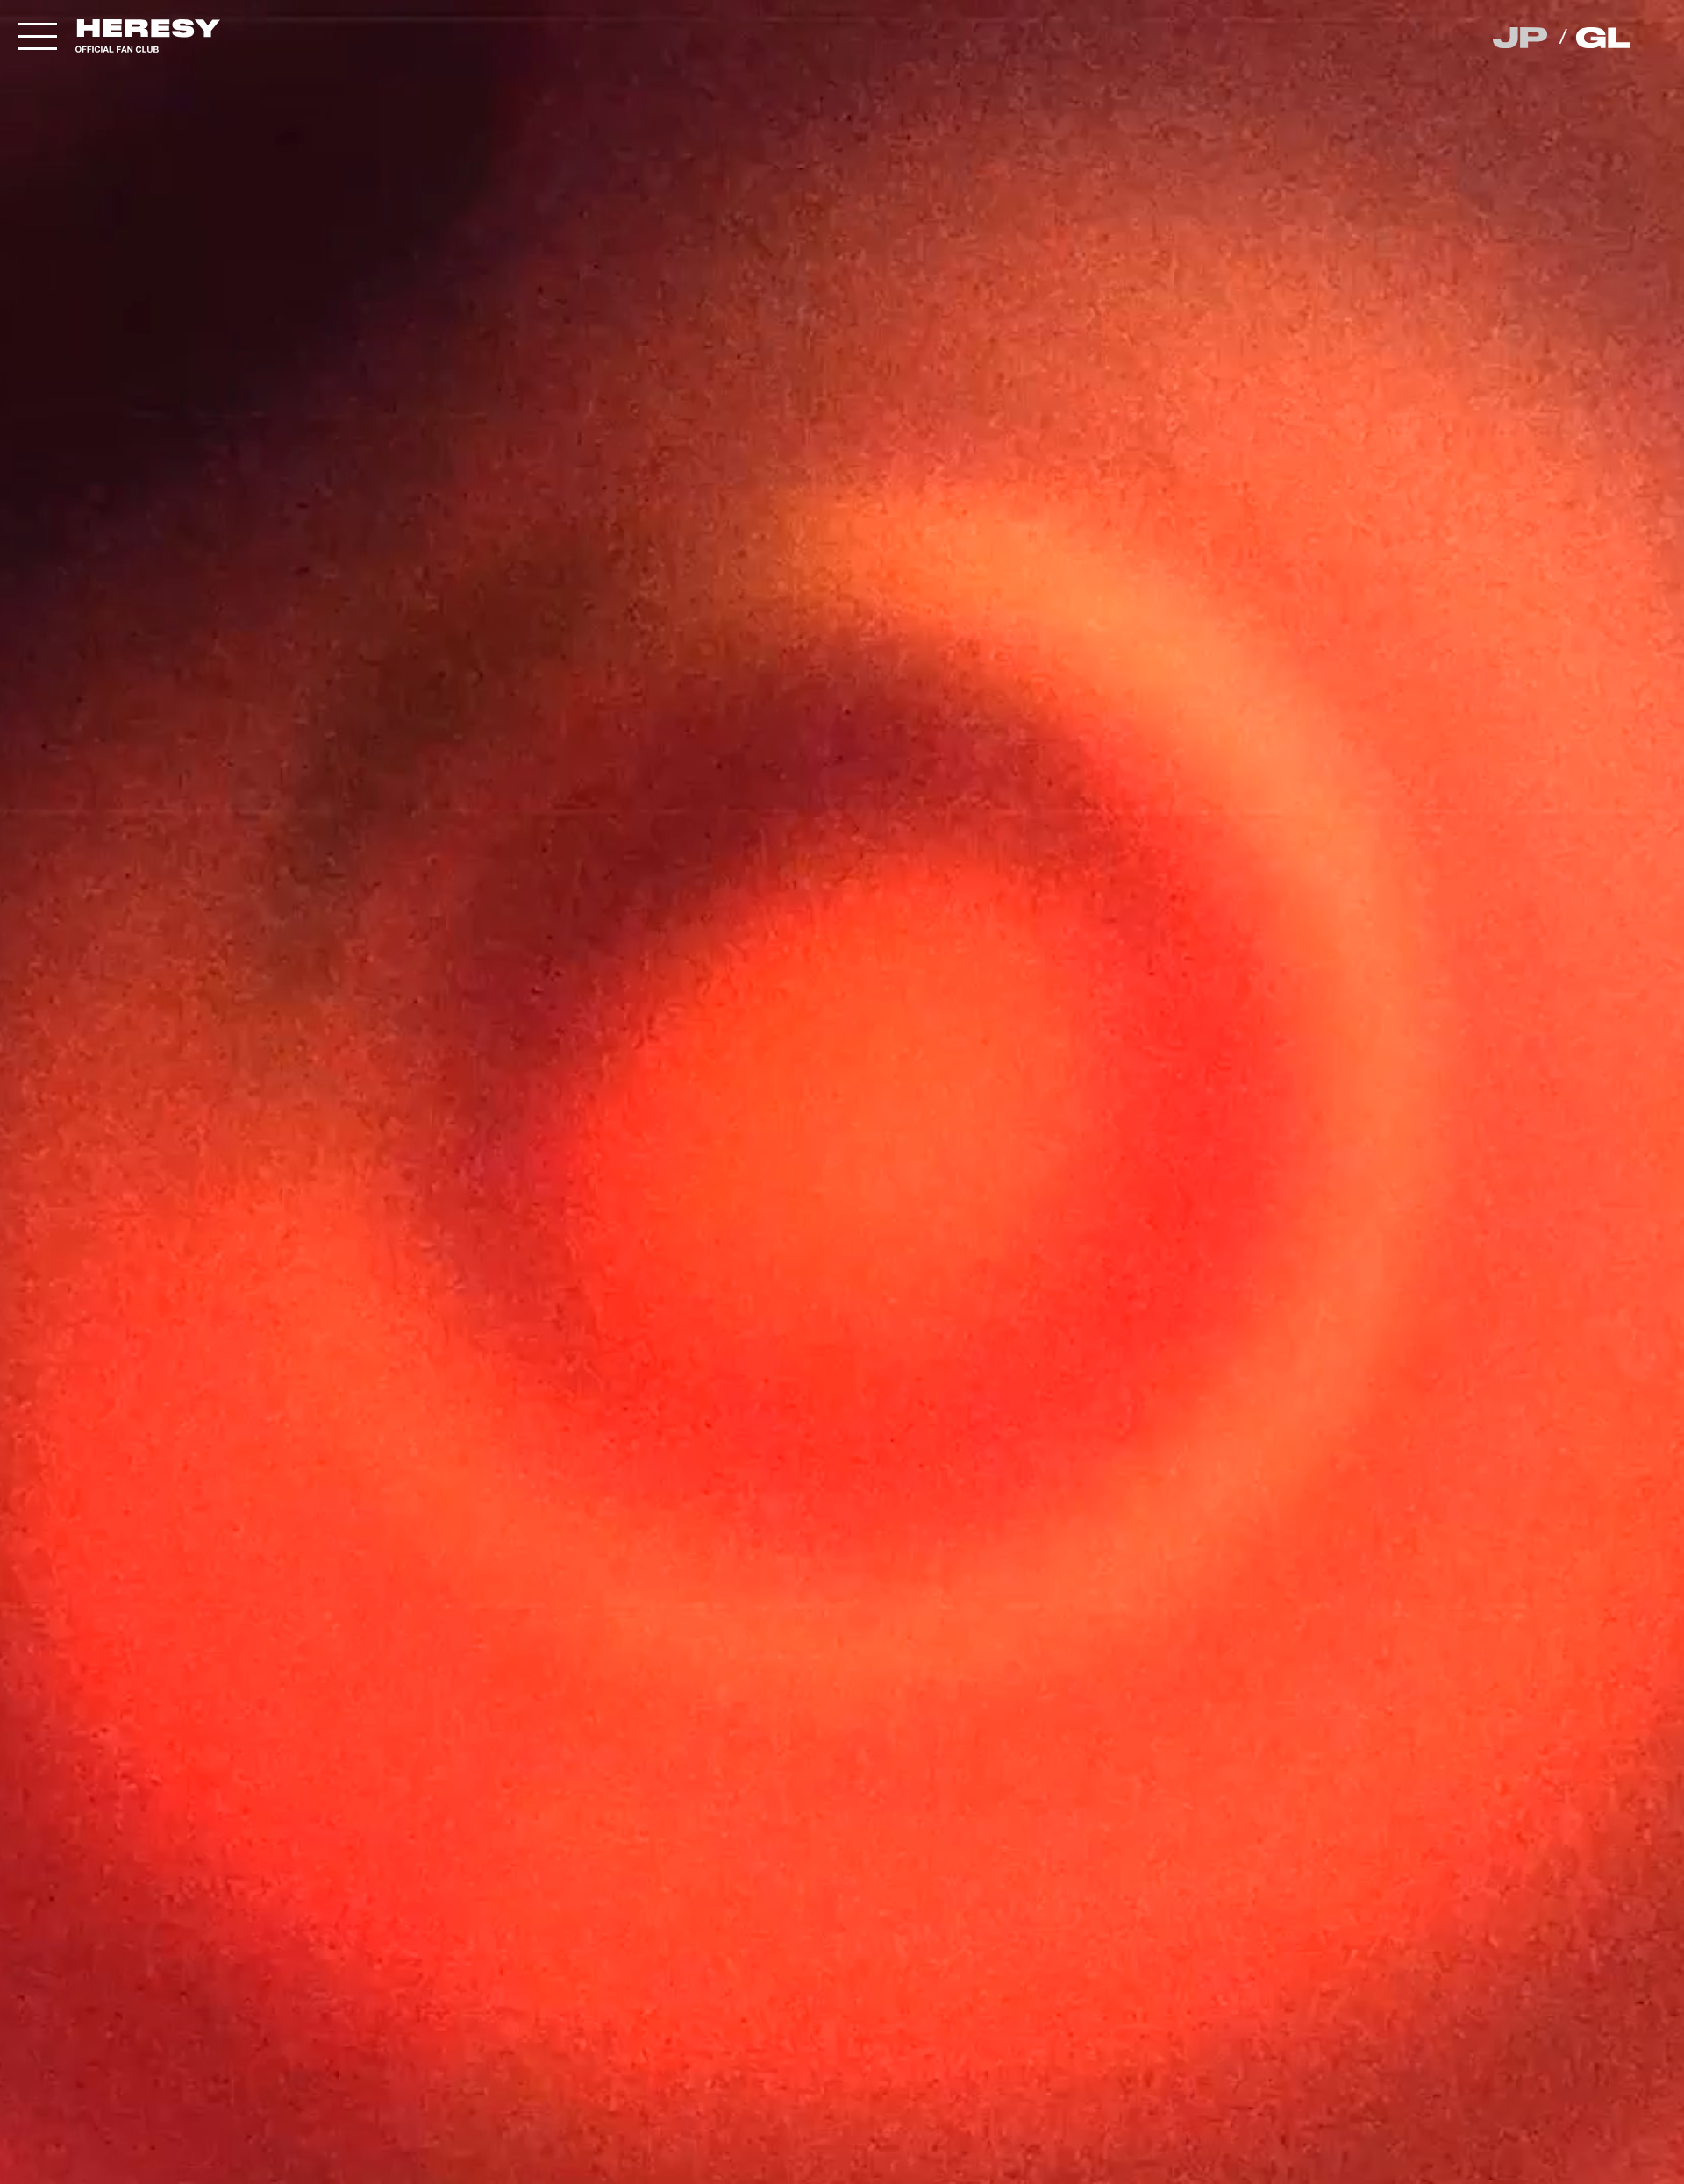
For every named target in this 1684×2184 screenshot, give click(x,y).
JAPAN (1521, 38)
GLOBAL (1605, 38)
